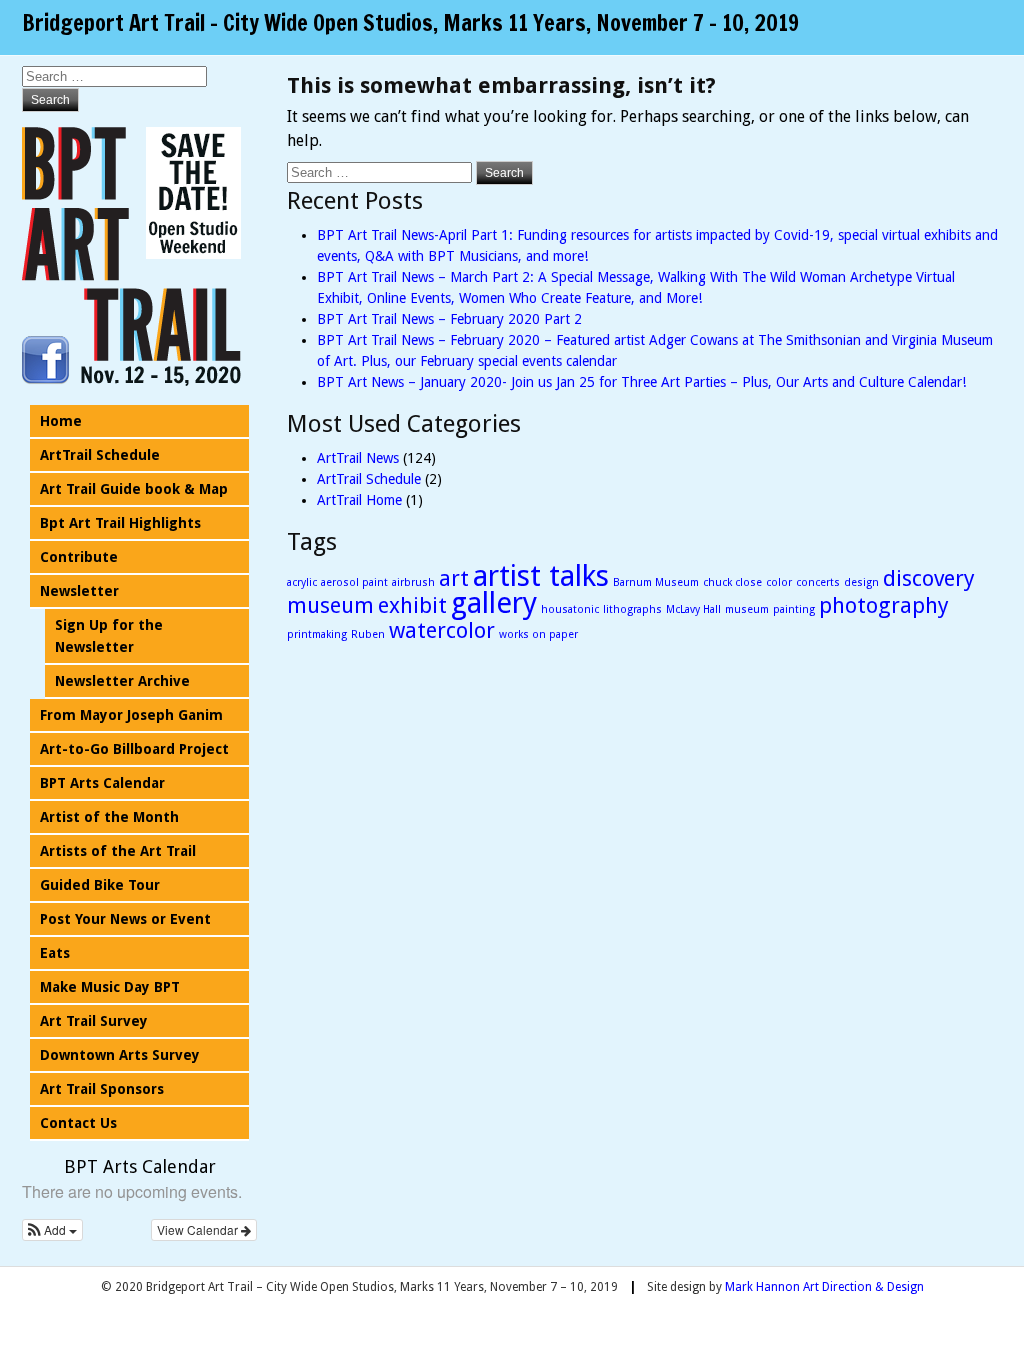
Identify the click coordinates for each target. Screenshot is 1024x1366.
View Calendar (199, 1229)
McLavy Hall (693, 609)
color (779, 582)
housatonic (570, 609)
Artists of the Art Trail (118, 851)
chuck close (732, 582)
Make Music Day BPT (110, 987)
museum (747, 609)
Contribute (79, 557)
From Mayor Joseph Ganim (131, 715)
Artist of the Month (109, 817)
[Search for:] (381, 172)
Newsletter (79, 591)
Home (61, 421)
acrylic (302, 582)
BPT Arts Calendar (102, 783)
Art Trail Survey (94, 1021)
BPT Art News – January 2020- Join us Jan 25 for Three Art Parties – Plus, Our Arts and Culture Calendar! (641, 382)
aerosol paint (354, 582)
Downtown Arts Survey (120, 1055)
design (861, 582)
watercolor (442, 630)
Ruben (368, 634)
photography (884, 605)
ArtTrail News (358, 458)
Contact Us (78, 1123)
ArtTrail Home (359, 500)
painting (794, 609)
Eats (55, 953)
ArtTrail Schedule (369, 479)
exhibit (412, 605)
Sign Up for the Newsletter (109, 636)
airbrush (413, 582)
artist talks (541, 576)
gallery (494, 603)
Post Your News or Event (125, 919)
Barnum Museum (656, 582)
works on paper (538, 634)
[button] (52, 1230)
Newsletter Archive (122, 681)
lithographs (632, 609)
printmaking (317, 634)
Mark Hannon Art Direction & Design (824, 1287)
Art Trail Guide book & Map (134, 489)
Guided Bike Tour (100, 885)
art (454, 578)
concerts (818, 582)
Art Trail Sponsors (102, 1089)
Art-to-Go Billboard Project (134, 749)
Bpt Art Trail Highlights (120, 523)
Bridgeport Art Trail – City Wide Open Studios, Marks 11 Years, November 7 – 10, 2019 (410, 22)
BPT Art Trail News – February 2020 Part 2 (449, 319)
